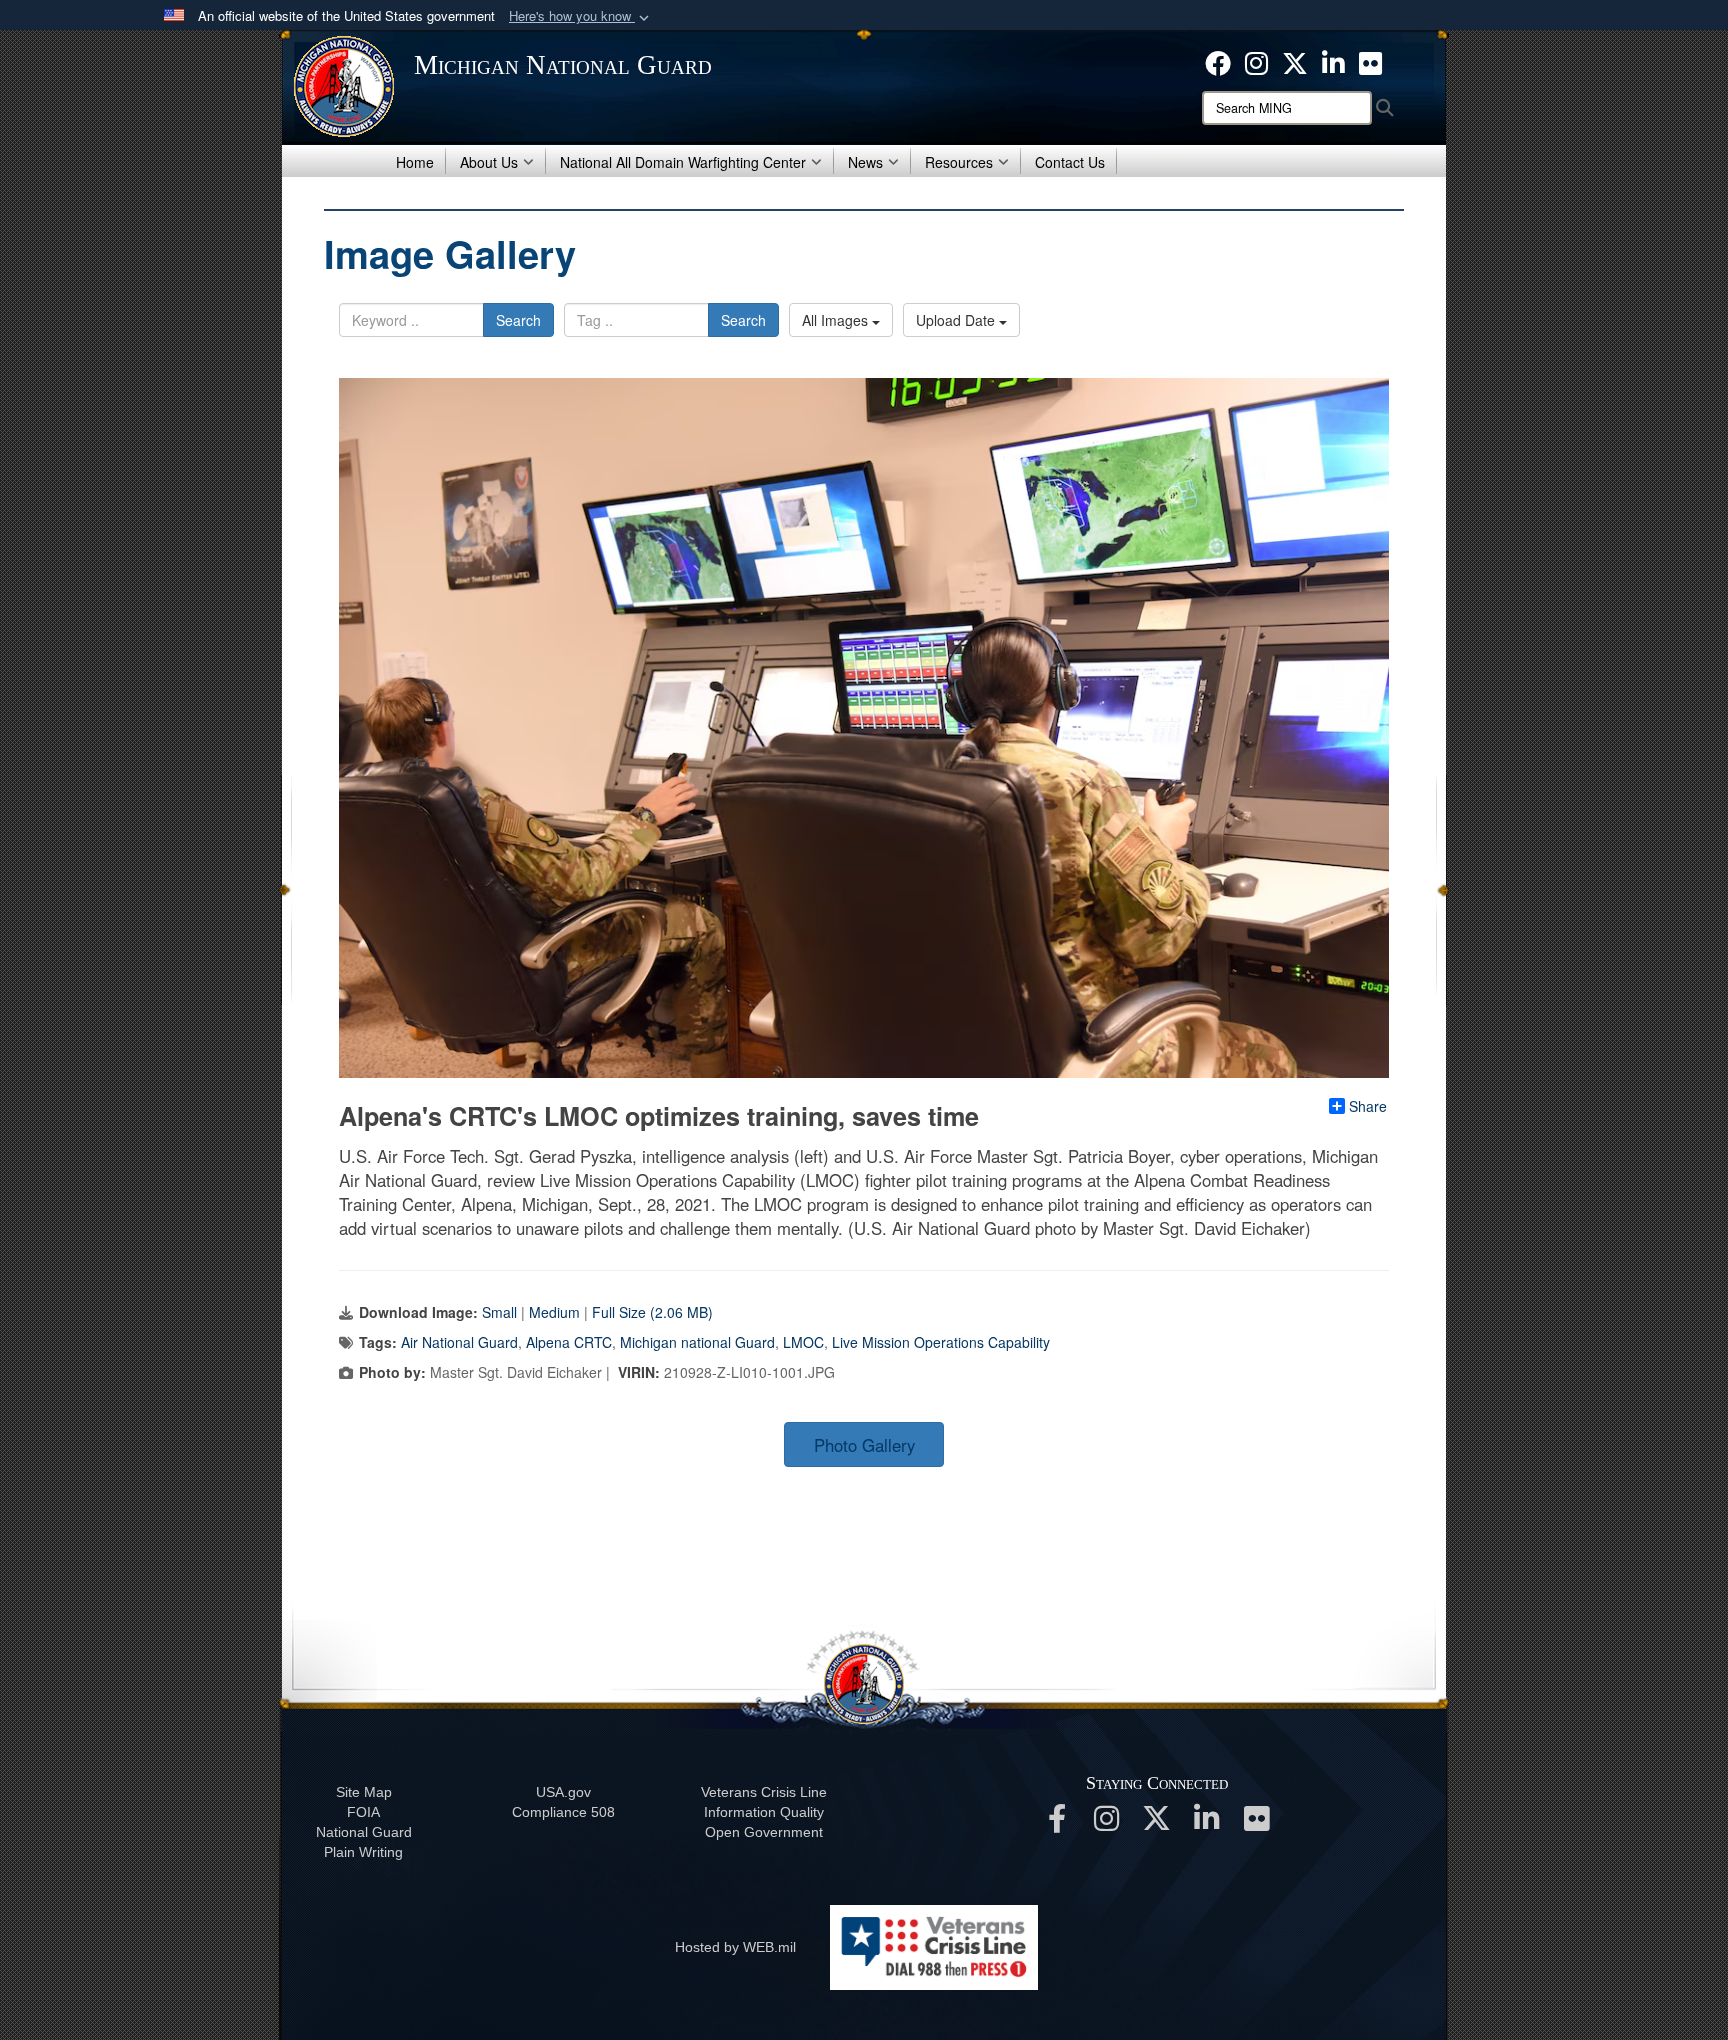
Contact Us (1070, 162)
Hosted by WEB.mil (735, 1947)
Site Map (364, 1792)
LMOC (803, 1342)
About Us (489, 162)
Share (1368, 1106)
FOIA (363, 1812)
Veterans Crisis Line (764, 1792)
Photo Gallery (864, 1445)
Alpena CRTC (569, 1342)
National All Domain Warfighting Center (683, 162)
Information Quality (764, 1812)
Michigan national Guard (697, 1342)
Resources (959, 162)
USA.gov (563, 1792)
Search (518, 320)
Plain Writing (363, 1852)
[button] (581, 16)
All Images (837, 320)
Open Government (764, 1832)
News (865, 162)
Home (415, 162)
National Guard (364, 1832)
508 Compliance (563, 1812)
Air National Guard (459, 1342)
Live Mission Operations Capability (941, 1342)
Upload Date (957, 320)
